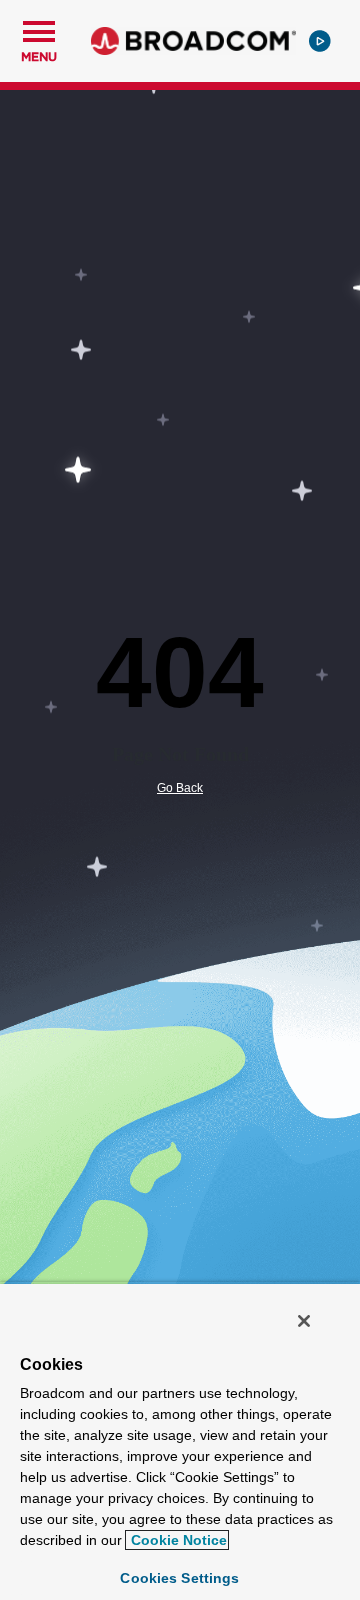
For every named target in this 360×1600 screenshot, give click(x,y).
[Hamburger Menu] (39, 29)
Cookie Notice (177, 1540)
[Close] (304, 1321)
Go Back (180, 788)
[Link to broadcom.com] (193, 41)
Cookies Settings (179, 1578)
